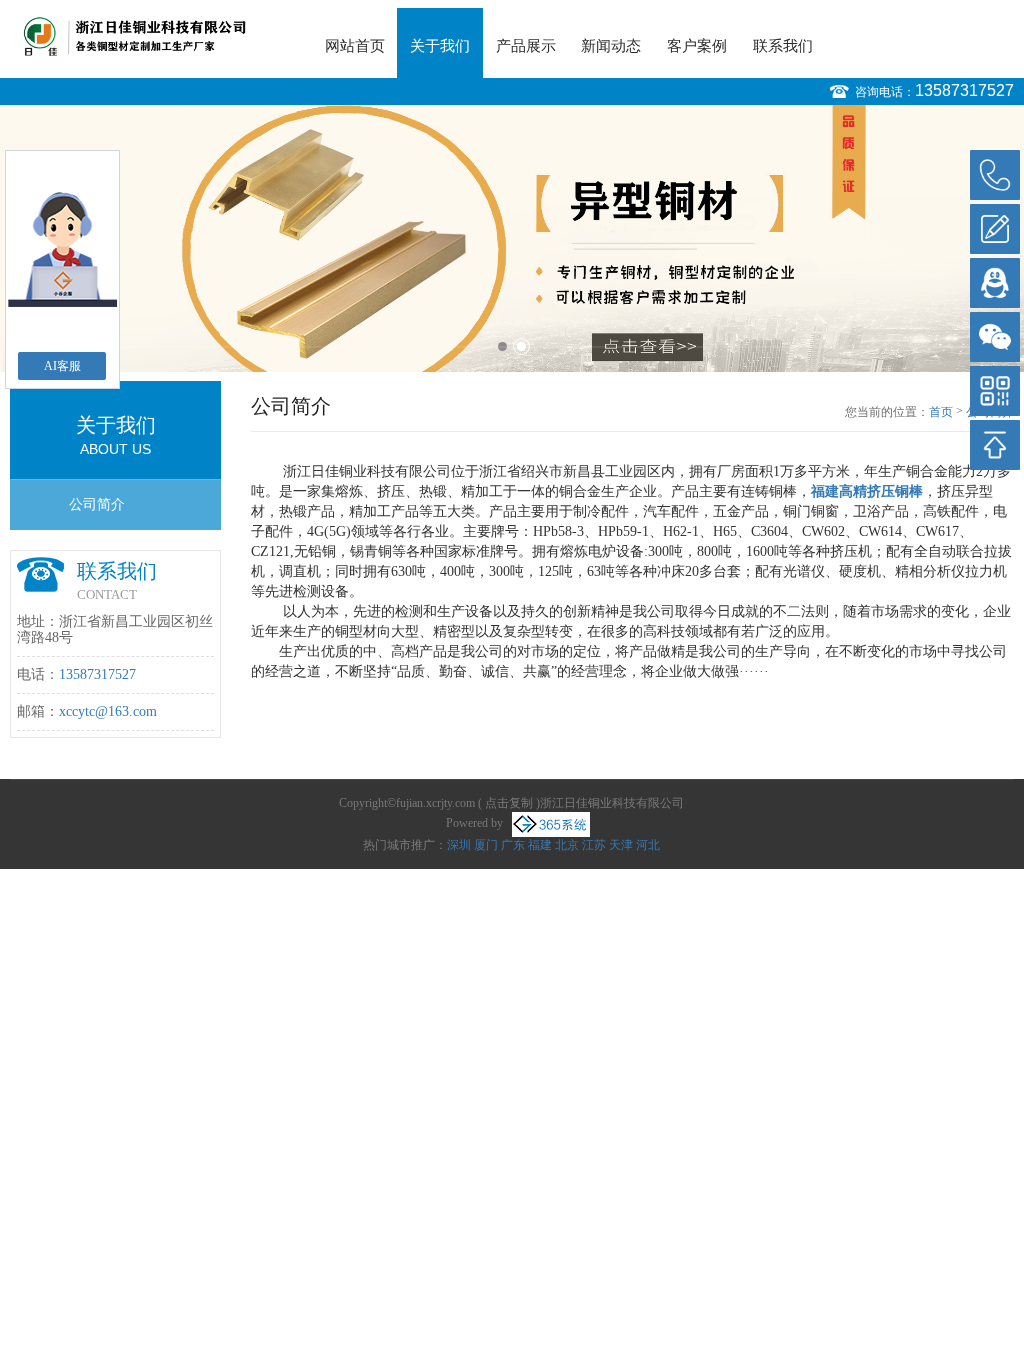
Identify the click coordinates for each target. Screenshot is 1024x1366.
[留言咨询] (995, 229)
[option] (512, 238)
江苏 (594, 845)
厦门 (486, 845)
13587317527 (964, 90)
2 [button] (521, 346)
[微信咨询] (995, 337)
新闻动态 (611, 46)
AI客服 (62, 366)
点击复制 (509, 803)
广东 (513, 845)
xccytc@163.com (108, 711)
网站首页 (355, 46)
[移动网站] (995, 391)
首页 (941, 412)
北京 (567, 845)
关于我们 (440, 46)
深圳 (459, 845)
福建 (540, 845)
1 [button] (502, 346)
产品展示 (526, 46)
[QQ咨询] (995, 283)
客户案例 (697, 46)
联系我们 (783, 46)
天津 (621, 845)
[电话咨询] (995, 175)
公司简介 (97, 504)
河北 (648, 845)
